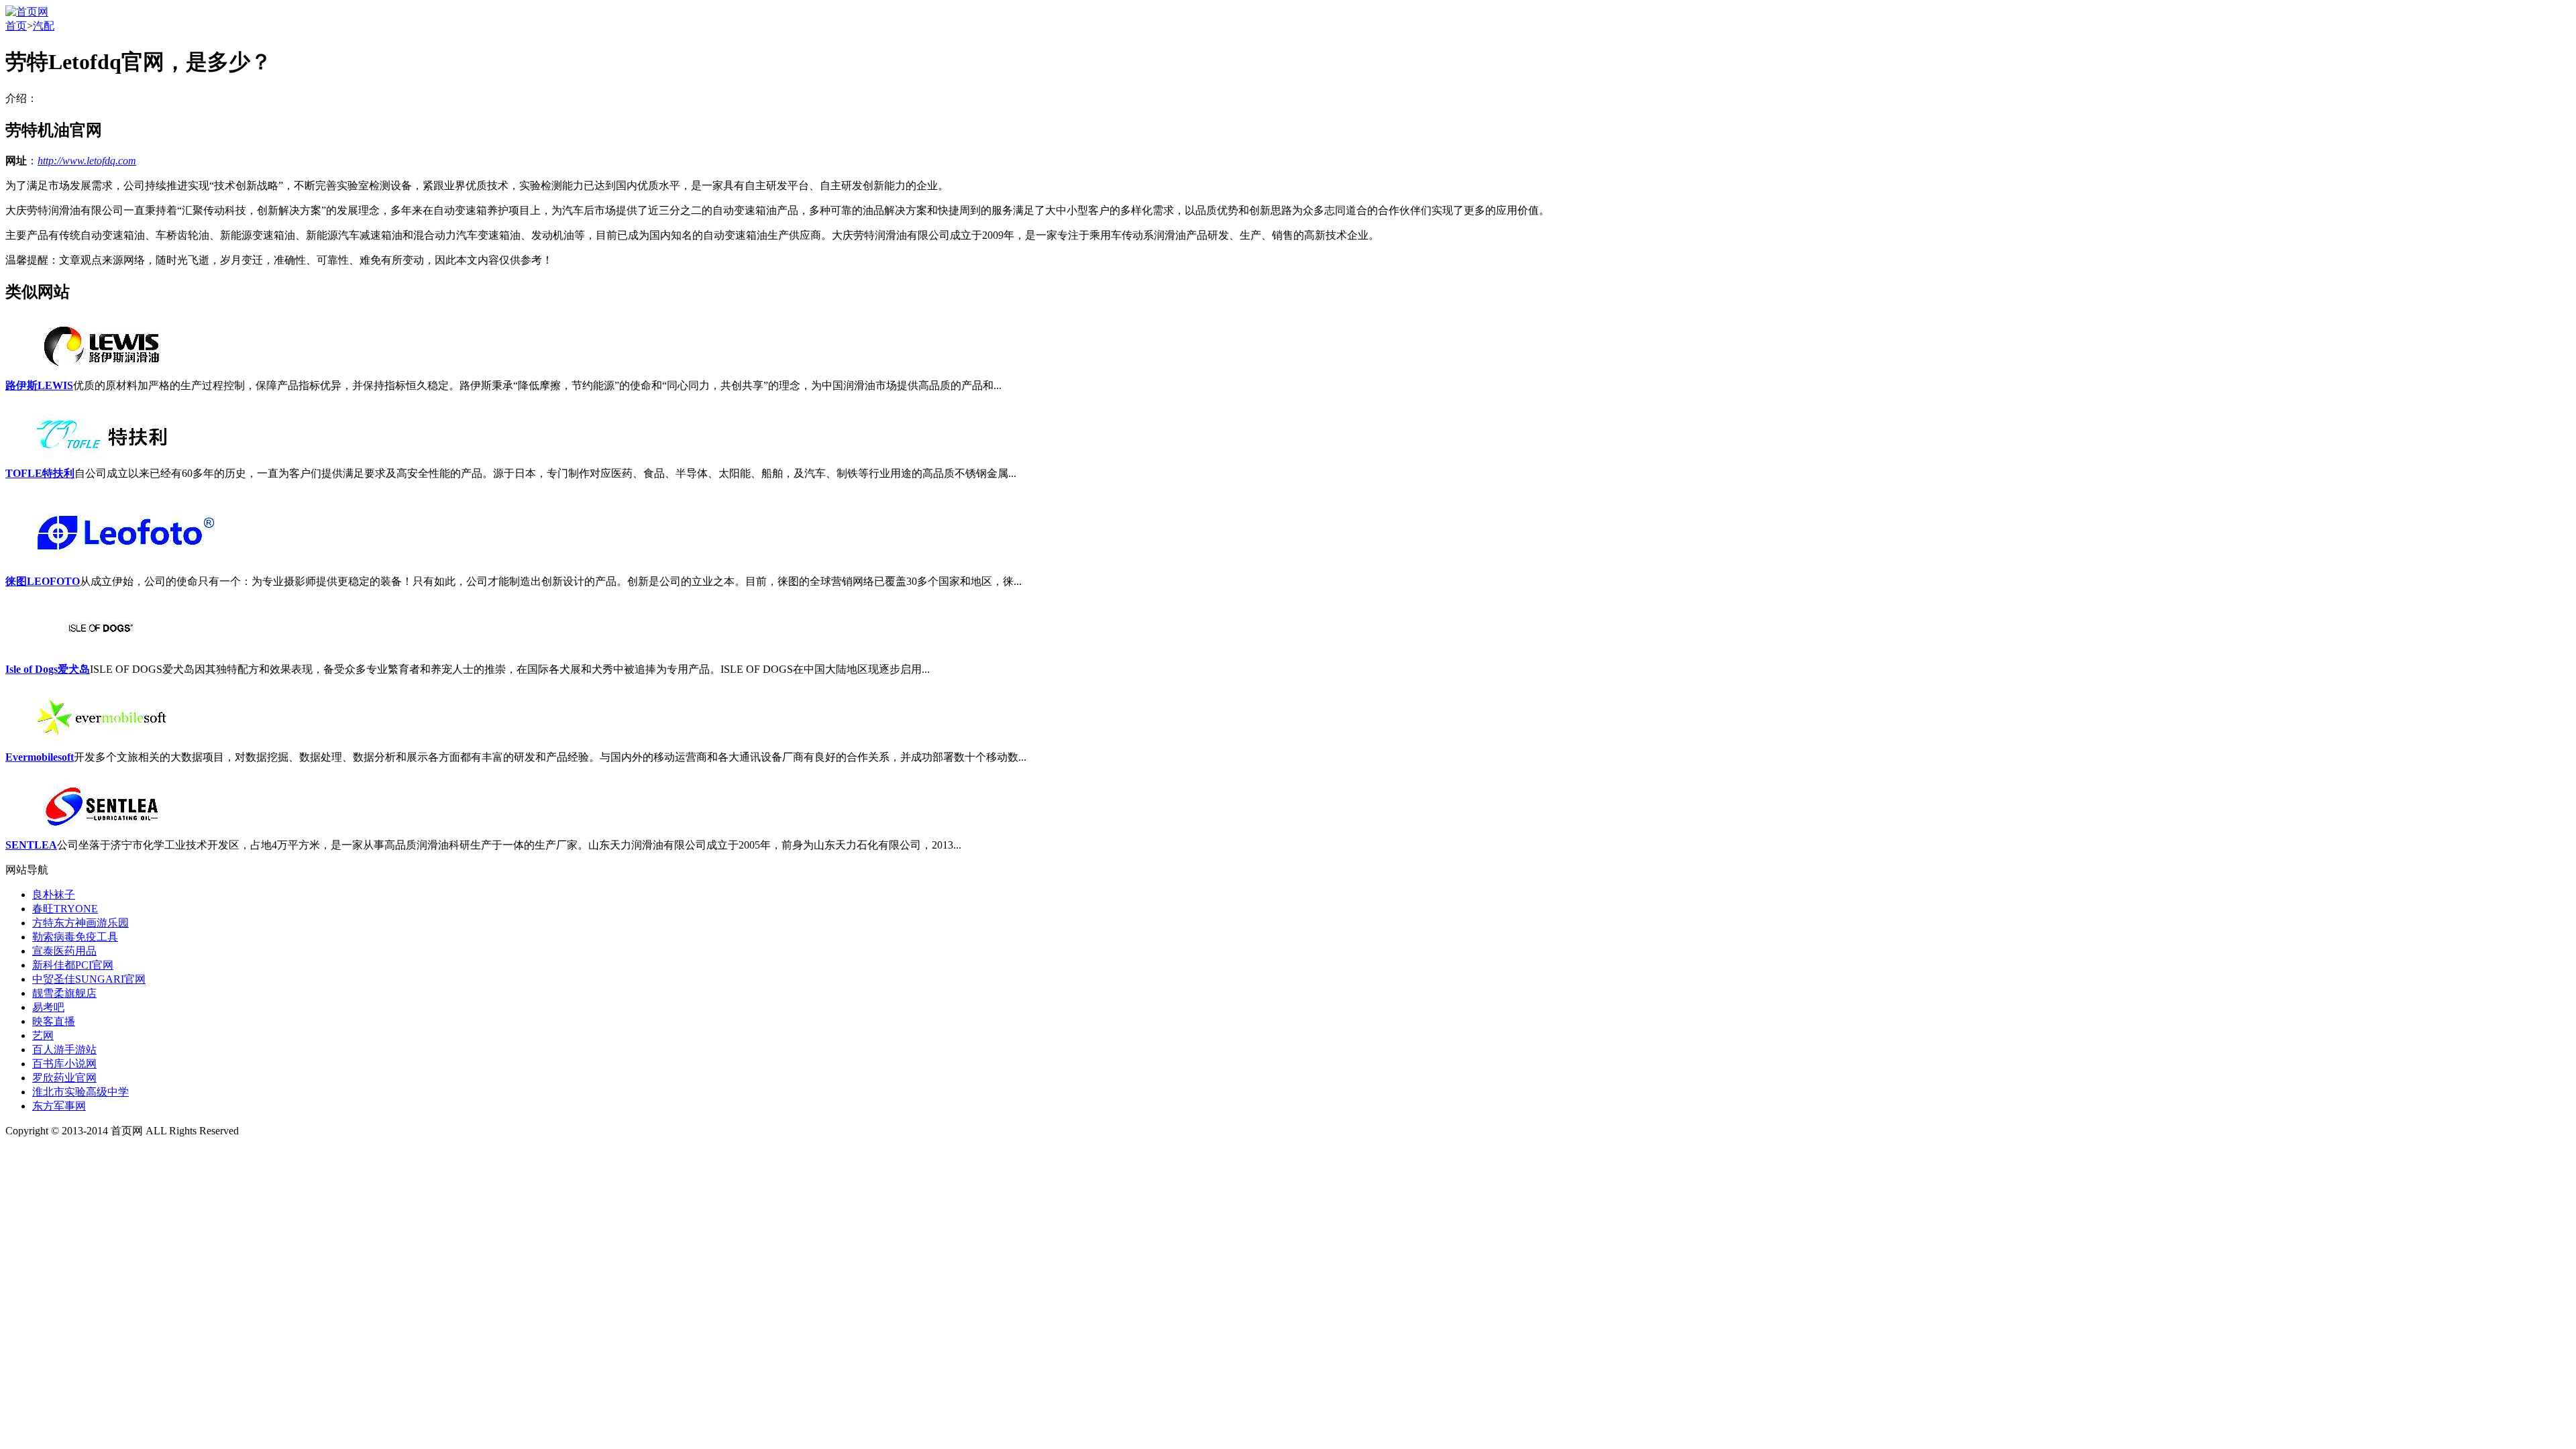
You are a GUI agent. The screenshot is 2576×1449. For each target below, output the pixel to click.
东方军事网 (59, 1106)
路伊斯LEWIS (39, 385)
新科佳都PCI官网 (73, 965)
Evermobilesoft (40, 757)
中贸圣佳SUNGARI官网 (89, 979)
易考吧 (48, 1007)
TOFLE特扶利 (40, 473)
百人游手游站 (64, 1050)
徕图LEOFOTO (43, 581)
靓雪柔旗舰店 (64, 993)
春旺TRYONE (65, 909)
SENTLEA (31, 845)
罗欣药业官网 (64, 1078)
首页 (16, 26)
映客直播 (54, 1021)
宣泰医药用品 (64, 951)
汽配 (44, 26)
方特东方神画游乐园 (80, 923)
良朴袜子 (54, 895)
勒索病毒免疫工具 (75, 937)
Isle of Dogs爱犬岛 (48, 669)
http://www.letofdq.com (87, 161)
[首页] (27, 12)
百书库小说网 (64, 1064)
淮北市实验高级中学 (80, 1092)
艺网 (43, 1035)
